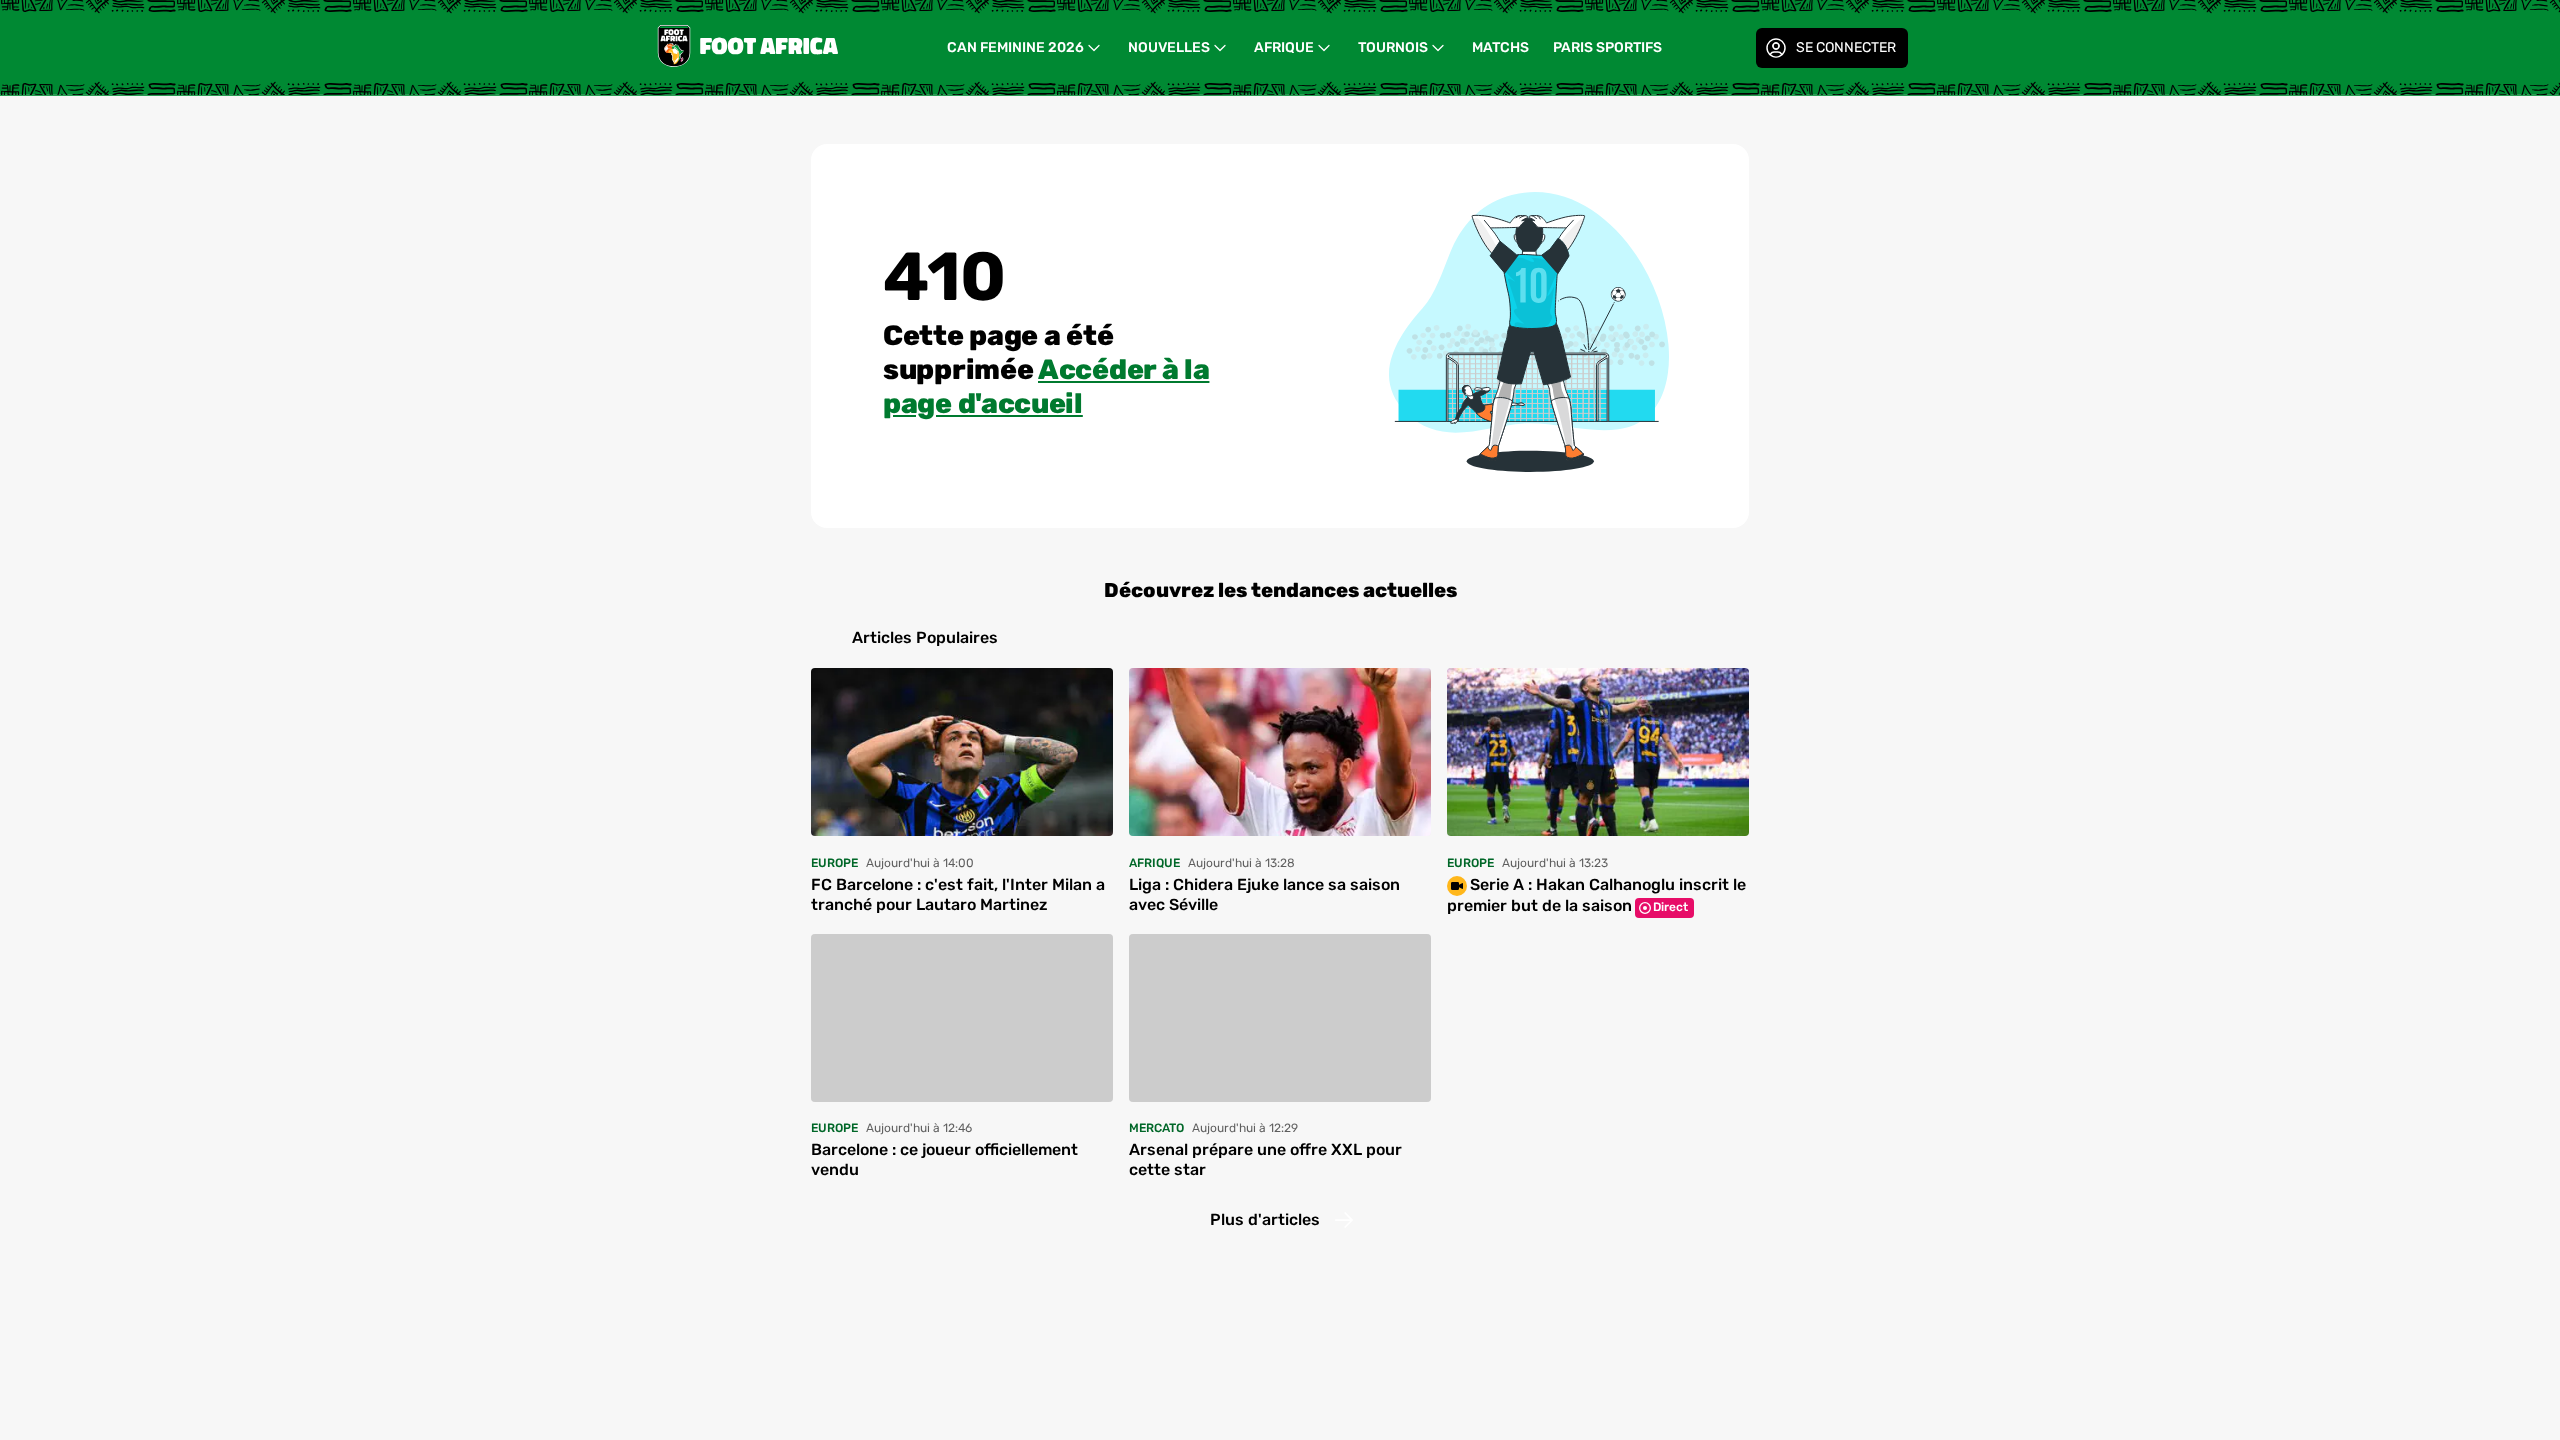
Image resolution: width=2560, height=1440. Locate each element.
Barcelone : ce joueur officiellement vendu (944, 1159)
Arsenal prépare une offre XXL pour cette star (1265, 1159)
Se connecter (1846, 47)
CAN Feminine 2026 (1015, 47)
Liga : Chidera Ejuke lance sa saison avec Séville (1264, 894)
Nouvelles (1169, 47)
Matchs (1500, 47)
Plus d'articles (1265, 1219)
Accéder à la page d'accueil (1046, 386)
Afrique (1284, 47)
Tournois (1393, 47)
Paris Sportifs (1607, 47)
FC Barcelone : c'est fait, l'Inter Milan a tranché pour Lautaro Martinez (958, 894)
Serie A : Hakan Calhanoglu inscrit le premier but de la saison (1596, 895)
